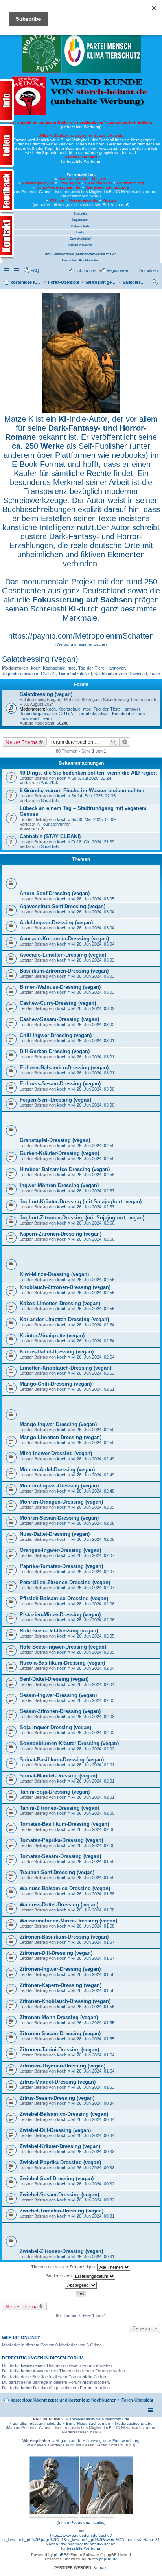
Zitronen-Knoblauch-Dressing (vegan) (65, 2001)
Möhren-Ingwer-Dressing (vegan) (59, 1486)
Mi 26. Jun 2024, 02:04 (93, 1668)
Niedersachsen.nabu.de (107, 187)
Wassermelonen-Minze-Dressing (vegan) (68, 1921)
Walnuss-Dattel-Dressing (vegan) (59, 1905)
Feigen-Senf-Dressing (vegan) (55, 1100)
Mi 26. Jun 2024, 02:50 (93, 1430)
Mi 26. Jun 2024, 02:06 (93, 1604)
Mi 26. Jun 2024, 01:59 (93, 1862)
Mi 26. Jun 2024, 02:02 (93, 1733)
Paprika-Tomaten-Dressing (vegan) (61, 1566)
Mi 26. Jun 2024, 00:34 (93, 2103)
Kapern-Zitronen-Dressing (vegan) (61, 1234)
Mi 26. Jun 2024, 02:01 (93, 1765)
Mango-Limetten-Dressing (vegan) (61, 1437)
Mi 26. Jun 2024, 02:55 (93, 1293)
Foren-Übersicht (138, 2400)
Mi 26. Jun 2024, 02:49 (93, 1459)
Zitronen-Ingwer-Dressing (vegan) (60, 1969)
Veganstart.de (69, 2441)
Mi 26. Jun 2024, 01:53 (93, 2087)
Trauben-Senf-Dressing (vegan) (57, 1872)
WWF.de (57, 200)
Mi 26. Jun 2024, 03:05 (93, 899)
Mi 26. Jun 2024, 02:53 (93, 1373)
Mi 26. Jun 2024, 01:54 (93, 2055)
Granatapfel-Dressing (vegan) (55, 1140)
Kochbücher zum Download (121, 674)
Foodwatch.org (130, 183)
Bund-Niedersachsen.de (59, 187)
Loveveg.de (69, 183)
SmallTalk (50, 783)
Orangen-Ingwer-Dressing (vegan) (60, 1550)
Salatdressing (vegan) (40, 659)
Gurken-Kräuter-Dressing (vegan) (59, 1153)
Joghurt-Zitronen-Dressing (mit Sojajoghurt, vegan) (82, 1218)
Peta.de (110, 200)
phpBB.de (108, 2559)
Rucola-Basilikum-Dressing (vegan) (62, 1663)
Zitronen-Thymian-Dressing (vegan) (63, 2066)
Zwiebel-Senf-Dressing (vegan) (57, 2178)
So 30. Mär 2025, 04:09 (93, 819)
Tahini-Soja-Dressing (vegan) (55, 1792)
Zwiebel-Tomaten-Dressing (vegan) (62, 2211)
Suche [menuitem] (156, 283)
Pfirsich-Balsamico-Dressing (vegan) (64, 1598)
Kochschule (54, 668)
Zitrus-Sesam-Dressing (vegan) (57, 2098)
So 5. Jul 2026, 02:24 (91, 778)
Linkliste (17, 270)
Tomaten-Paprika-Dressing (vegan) (61, 1840)
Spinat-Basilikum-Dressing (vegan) (62, 1760)
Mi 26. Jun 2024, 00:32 (93, 2184)
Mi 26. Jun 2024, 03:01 (93, 1041)
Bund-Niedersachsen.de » (90, 2423)
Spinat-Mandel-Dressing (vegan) (58, 1776)
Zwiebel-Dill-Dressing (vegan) (55, 2130)
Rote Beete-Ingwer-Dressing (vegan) (63, 1647)
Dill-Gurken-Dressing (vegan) (55, 1051)
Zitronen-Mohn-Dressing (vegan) (59, 2017)
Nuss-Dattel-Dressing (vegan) (55, 1534)
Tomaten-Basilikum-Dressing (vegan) (64, 1824)
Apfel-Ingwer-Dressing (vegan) (56, 923)
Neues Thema (22, 742)
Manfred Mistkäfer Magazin (83, 179)
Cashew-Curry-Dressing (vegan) (58, 1003)
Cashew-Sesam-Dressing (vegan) (59, 1019)
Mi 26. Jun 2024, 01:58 (93, 1894)
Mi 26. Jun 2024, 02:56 (93, 1223)
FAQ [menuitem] (35, 270)
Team (155, 674)
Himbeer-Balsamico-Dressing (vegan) (65, 1169)
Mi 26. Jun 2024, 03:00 (93, 1089)
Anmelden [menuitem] (149, 270)
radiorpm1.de (117, 2419)
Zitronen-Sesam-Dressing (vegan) (60, 2033)
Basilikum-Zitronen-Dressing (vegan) (64, 971)
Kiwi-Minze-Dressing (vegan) (54, 1274)
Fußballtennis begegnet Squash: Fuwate (81, 135)
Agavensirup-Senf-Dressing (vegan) (63, 906)
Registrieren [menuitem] (118, 270)
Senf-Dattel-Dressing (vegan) (54, 1679)
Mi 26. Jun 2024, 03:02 (93, 1008)
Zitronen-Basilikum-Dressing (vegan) (64, 1937)
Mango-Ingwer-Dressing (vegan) (58, 1424)
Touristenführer (55, 824)
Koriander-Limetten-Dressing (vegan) (64, 1319)
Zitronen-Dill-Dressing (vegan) (56, 1953)
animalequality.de (85, 2419)
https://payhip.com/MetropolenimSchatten (81, 636)
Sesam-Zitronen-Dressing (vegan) (60, 1711)
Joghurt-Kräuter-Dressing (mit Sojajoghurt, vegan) (81, 1202)
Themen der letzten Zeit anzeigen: (64, 2267)
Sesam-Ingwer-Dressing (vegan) (58, 1695)
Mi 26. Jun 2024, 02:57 (93, 1191)
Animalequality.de (38, 183)
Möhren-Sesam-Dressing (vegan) (59, 1518)
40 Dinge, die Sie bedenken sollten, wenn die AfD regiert (88, 773)
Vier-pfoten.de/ (98, 183)
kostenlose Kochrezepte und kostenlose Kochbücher (63, 2400)
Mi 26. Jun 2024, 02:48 (93, 1491)
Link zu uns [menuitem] (85, 270)
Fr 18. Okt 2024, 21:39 (93, 842)
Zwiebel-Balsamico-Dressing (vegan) (64, 2114)
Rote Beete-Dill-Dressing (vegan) (59, 1631)
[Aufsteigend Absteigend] (81, 2285)
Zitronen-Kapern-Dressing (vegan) (61, 1985)
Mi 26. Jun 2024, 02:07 (93, 1555)
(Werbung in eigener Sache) (81, 644)
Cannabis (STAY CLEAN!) (50, 836)
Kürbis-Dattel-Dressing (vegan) (57, 1352)
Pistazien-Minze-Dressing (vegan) (60, 1615)
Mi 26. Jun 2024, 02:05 (93, 1636)
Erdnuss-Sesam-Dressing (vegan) (60, 1084)
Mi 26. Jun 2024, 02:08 (93, 1523)
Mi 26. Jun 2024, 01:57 (93, 1942)
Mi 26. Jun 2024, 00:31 (93, 2216)
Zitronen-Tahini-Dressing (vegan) (59, 2050)
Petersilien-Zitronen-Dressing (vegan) (65, 1582)
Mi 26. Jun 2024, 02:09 (93, 1507)
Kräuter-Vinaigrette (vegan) (52, 1336)
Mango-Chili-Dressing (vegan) (56, 1384)
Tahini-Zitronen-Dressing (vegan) (59, 1808)
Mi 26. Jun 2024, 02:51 (93, 1389)
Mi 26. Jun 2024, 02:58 (93, 1175)
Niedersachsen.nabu (134, 2423)
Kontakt (101, 2568)
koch (36, 668)
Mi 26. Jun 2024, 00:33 (93, 2152)
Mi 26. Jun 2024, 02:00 (93, 1813)
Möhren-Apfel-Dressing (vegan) (57, 1470)
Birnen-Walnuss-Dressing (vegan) (60, 987)
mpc (72, 668)
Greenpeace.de (83, 200)
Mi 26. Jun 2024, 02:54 (93, 1325)
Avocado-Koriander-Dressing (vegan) (64, 939)
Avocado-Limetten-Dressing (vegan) (63, 955)
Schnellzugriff (7, 270)
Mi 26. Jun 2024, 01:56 (93, 1974)
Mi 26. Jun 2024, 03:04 (93, 912)
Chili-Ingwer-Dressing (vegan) (56, 1035)
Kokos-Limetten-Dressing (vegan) (60, 1303)
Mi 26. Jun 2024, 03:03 (93, 960)
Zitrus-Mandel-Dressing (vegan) (58, 2082)
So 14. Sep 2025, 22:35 (93, 796)
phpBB (60, 2555)
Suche (114, 742)
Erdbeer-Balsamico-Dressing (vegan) (64, 1068)
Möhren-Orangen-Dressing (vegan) (61, 1502)
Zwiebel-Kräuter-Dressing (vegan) (60, 2146)
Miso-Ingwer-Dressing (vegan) (56, 1453)
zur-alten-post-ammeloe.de (37, 2423)
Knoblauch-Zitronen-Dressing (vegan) (65, 1287)
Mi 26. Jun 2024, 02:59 (93, 1146)
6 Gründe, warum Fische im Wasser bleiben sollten (82, 790)
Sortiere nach (59, 2276)
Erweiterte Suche (125, 742)
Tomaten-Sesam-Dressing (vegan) (60, 1856)
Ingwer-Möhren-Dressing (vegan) (59, 1185)
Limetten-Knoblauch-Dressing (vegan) (65, 1368)
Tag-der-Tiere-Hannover (102, 668)
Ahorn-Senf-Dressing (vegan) (55, 893)
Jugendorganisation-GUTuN (29, 674)
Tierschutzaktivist (75, 674)
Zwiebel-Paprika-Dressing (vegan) (60, 2162)
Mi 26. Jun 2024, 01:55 (93, 2023)
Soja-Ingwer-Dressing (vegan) (55, 1727)
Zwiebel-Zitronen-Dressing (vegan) (61, 2251)
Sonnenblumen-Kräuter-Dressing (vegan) (69, 1743)
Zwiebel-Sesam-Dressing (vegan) (59, 2195)
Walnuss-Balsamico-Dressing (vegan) (65, 1888)
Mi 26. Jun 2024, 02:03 (93, 1700)
